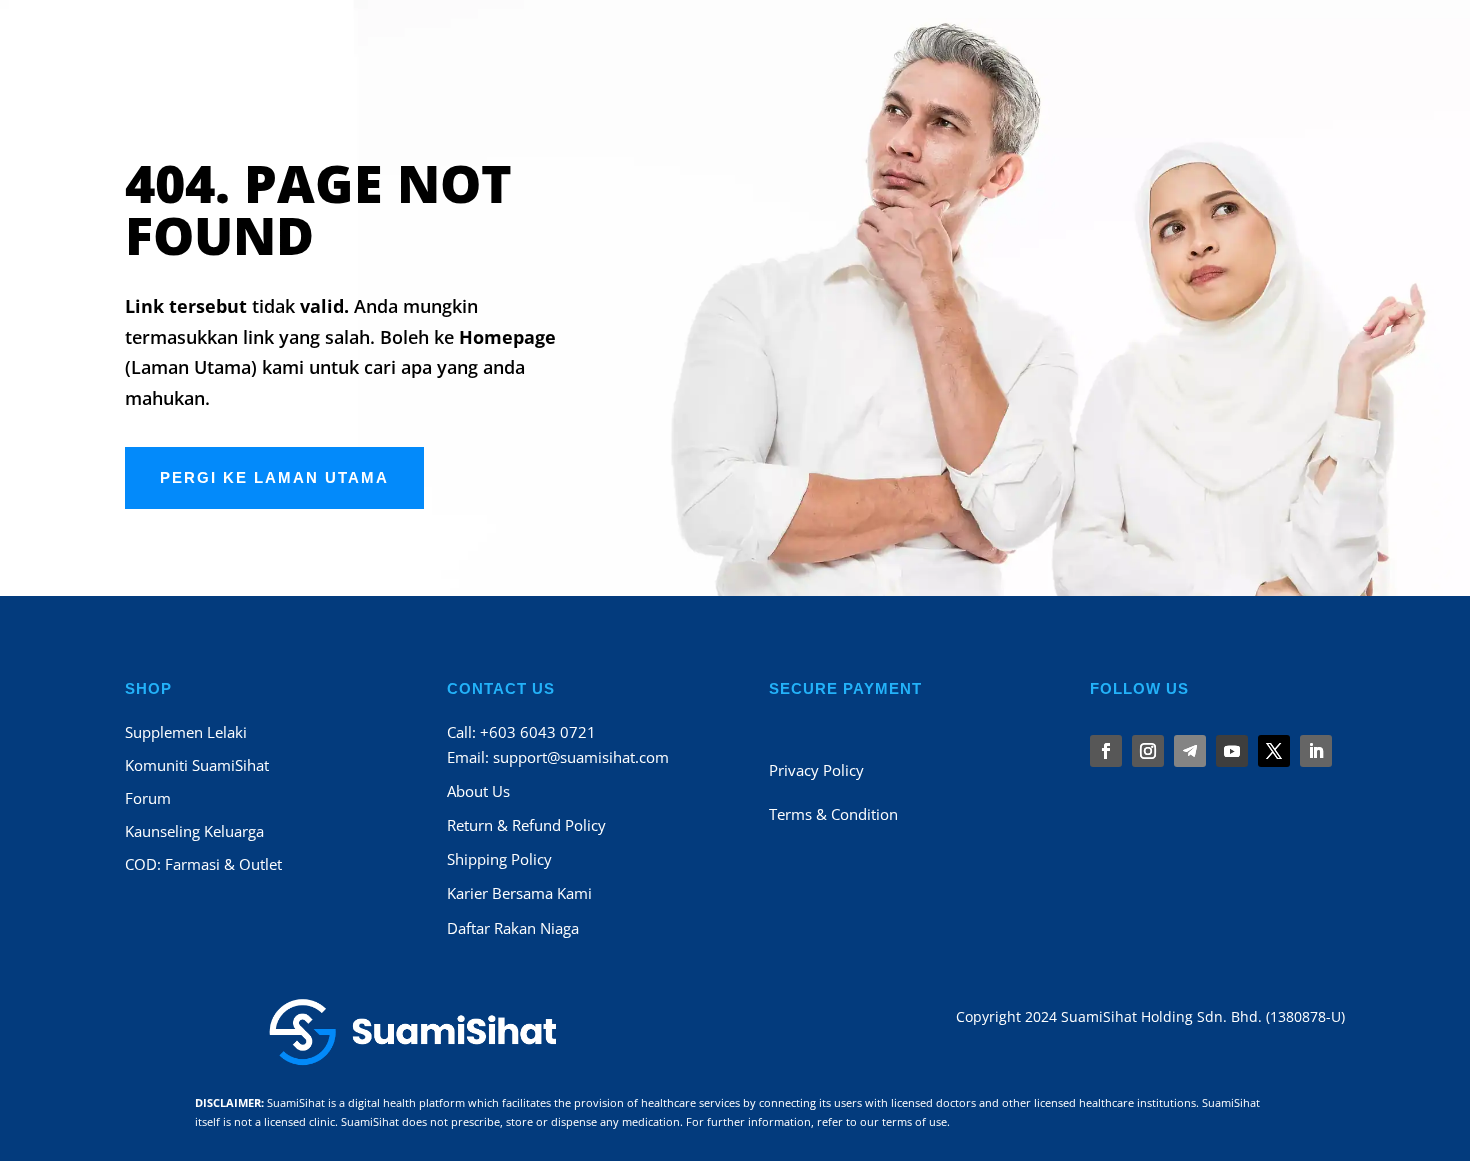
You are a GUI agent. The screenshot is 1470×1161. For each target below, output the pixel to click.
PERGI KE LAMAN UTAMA (274, 477)
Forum (148, 798)
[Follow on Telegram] (1190, 751)
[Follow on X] (1274, 751)
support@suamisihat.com (581, 757)
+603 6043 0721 (538, 732)
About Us (478, 791)
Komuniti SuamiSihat (197, 765)
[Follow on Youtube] (1232, 751)
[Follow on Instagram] (1148, 751)
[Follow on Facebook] (1106, 751)
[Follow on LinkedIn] (1316, 751)
